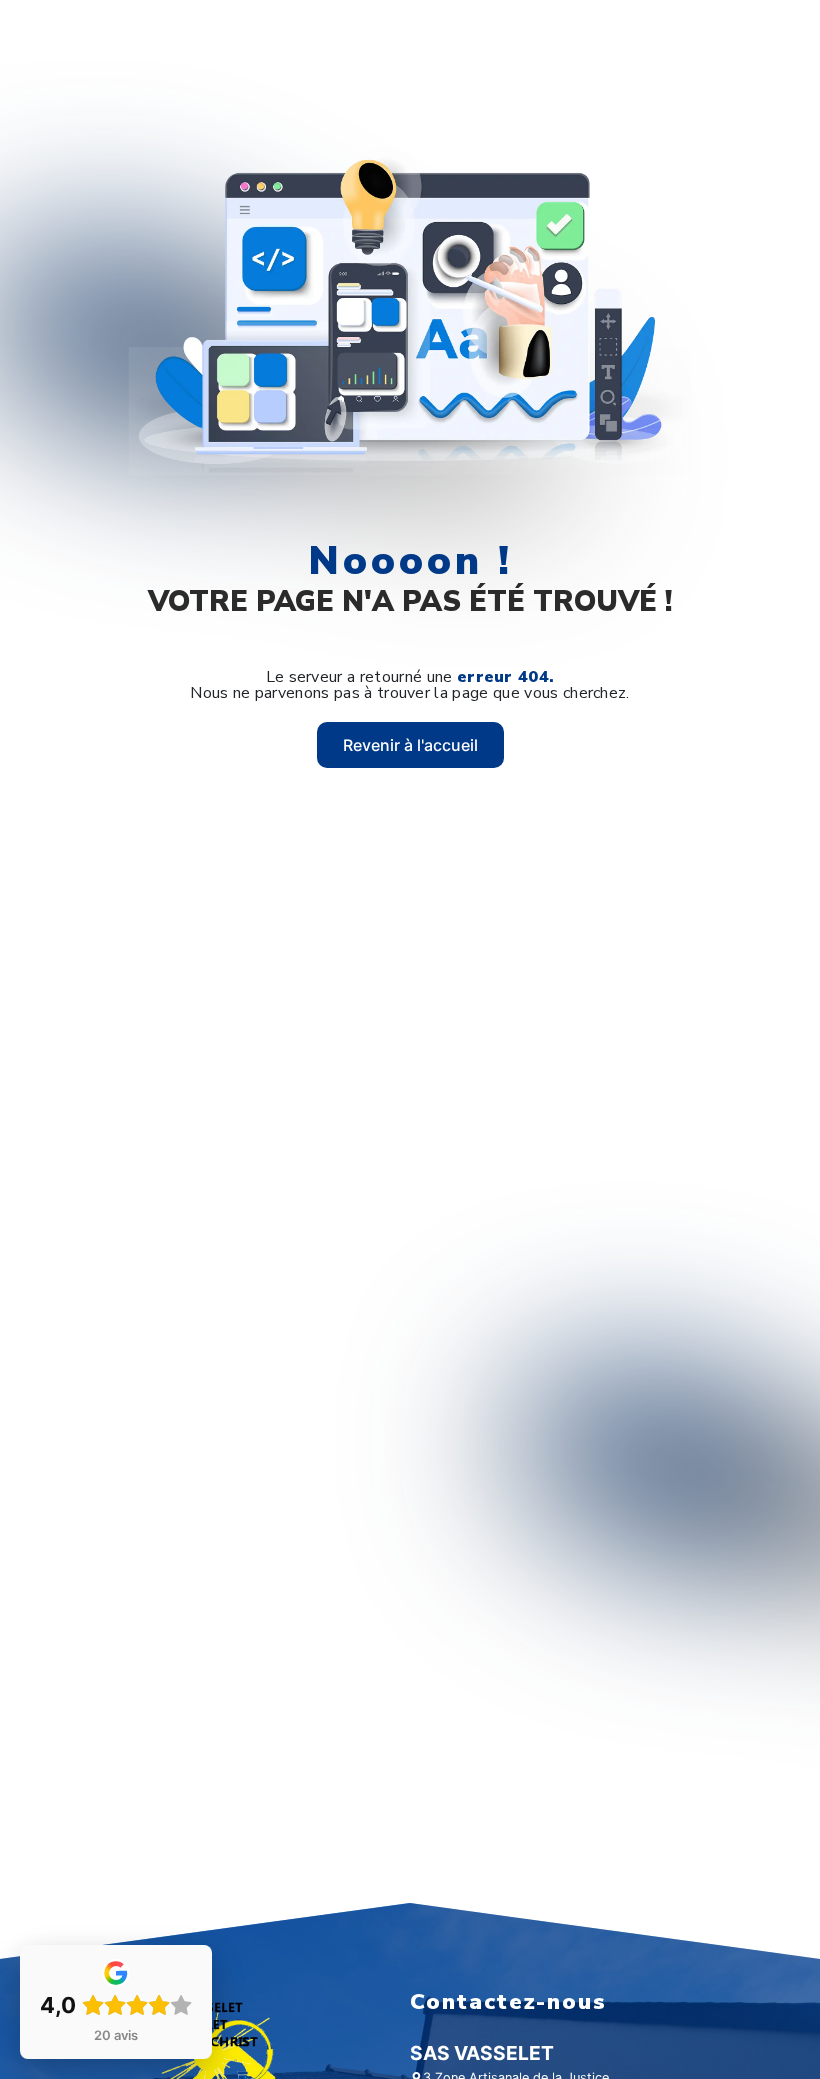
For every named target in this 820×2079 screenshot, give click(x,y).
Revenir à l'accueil (410, 745)
